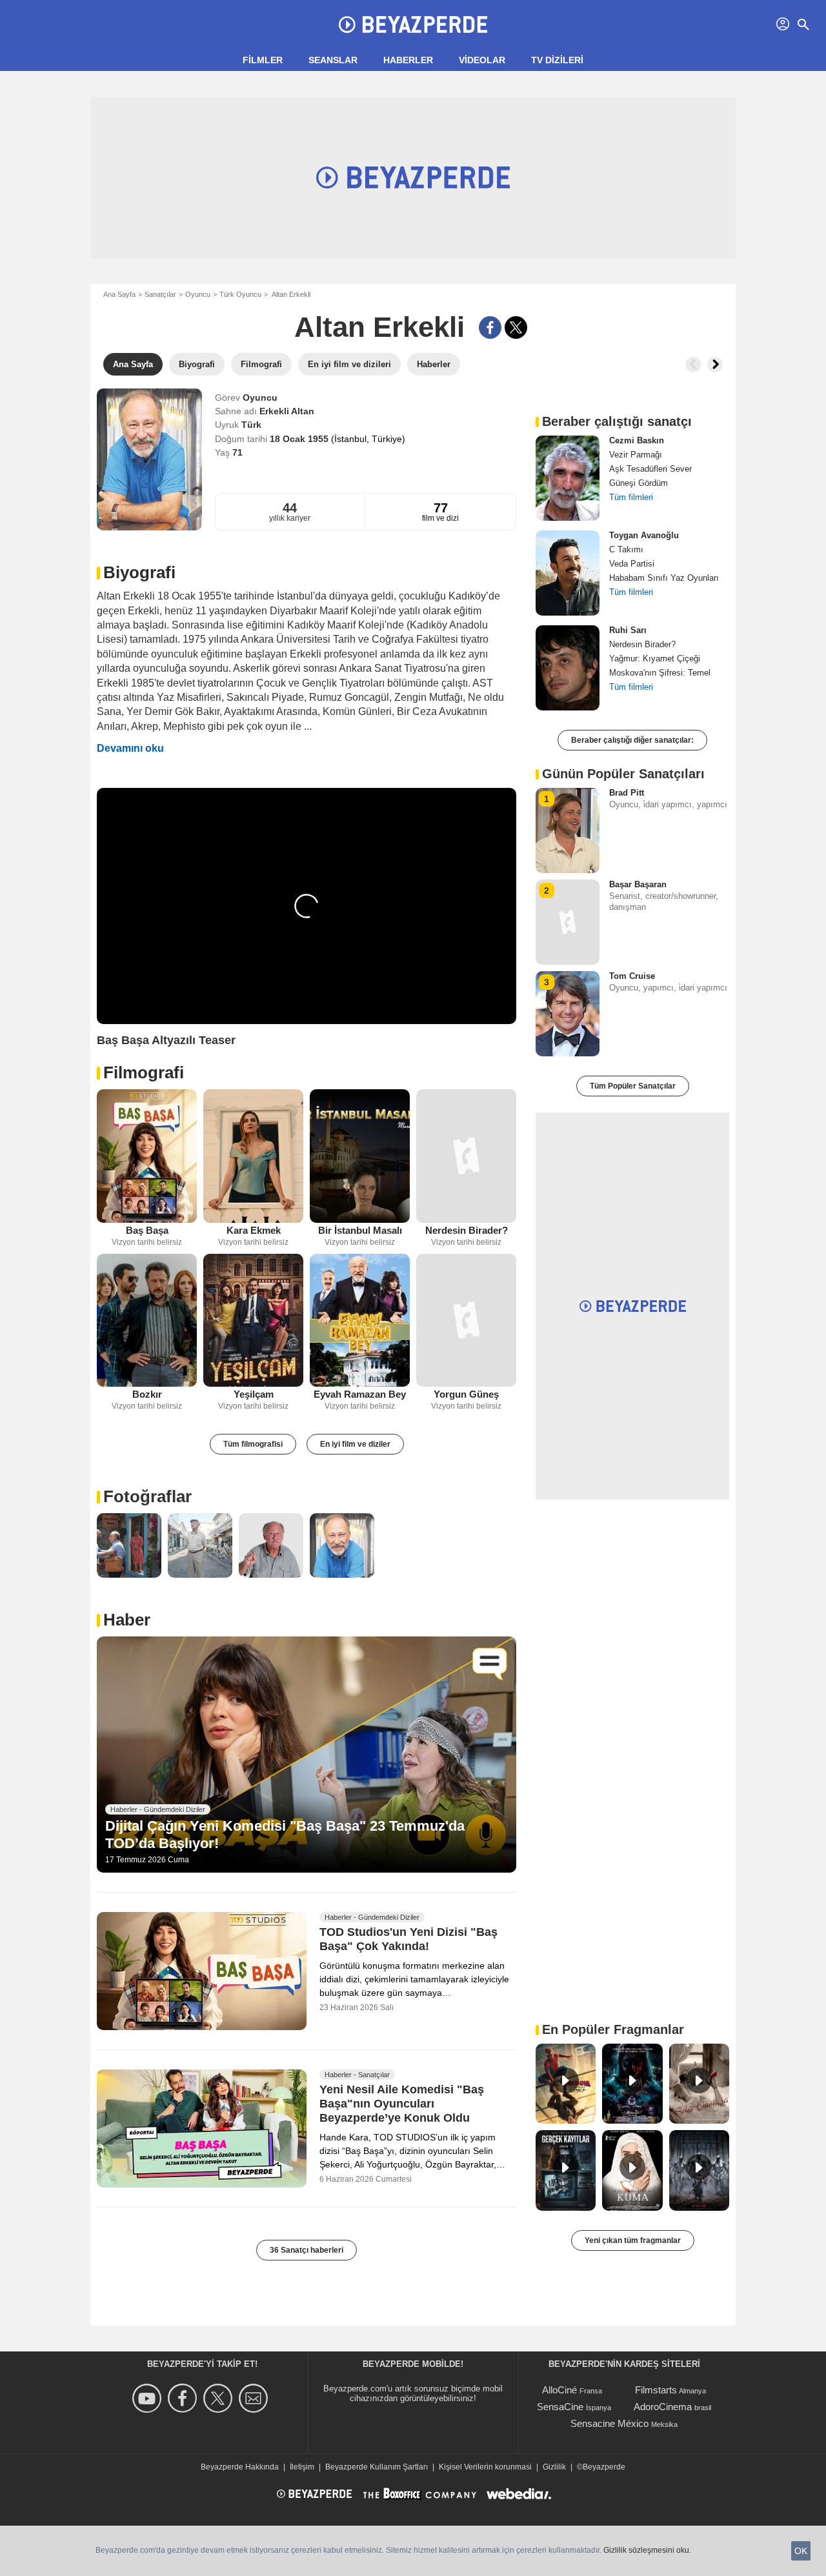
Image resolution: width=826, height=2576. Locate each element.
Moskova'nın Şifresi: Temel (660, 673)
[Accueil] (413, 25)
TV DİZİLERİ (557, 60)
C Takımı (626, 549)
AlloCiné (559, 2390)
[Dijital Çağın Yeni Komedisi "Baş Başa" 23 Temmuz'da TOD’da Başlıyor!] (307, 1755)
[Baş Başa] (147, 1156)
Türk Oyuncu (240, 294)
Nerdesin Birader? (467, 1230)
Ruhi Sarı (628, 630)
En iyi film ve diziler (355, 1444)
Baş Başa (147, 1230)
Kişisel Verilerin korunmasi (485, 2467)
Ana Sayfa (119, 294)
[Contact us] (255, 2398)
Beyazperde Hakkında (240, 2467)
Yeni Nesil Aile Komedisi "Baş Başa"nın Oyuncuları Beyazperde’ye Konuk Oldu (402, 2104)
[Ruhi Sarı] (568, 668)
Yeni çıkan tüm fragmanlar (633, 2240)
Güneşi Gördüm (639, 483)
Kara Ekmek (254, 1230)
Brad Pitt (627, 793)
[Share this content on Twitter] (516, 327)
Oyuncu (198, 294)
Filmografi (144, 1072)
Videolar (482, 60)
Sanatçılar (160, 294)
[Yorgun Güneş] (466, 1321)
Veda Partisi (632, 564)
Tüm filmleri (631, 497)
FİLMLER (263, 60)
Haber (127, 1620)
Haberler (408, 60)
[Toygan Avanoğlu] (568, 573)
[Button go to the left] (693, 365)
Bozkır (147, 1394)
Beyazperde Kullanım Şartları (377, 2467)
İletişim (302, 2467)
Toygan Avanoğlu (644, 535)
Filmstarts (656, 2390)
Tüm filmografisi (253, 1444)
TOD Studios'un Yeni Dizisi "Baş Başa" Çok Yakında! (408, 1939)
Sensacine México (609, 2423)
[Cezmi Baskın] (568, 478)
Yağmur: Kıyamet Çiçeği (655, 659)
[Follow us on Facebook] (184, 2398)
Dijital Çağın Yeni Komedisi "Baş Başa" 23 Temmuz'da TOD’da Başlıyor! (285, 1834)
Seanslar (333, 60)
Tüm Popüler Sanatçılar (633, 1086)
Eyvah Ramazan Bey (360, 1394)
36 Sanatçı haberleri (307, 2250)
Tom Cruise (632, 976)
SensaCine (560, 2407)
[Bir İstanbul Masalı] (360, 1156)
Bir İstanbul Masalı (360, 1230)
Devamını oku (130, 748)
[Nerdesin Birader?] (466, 1156)
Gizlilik (554, 2467)
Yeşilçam (254, 1394)
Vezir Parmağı (636, 455)
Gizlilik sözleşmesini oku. (647, 2550)
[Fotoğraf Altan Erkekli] (129, 1545)
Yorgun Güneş (466, 1394)
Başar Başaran (638, 884)
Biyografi (139, 572)
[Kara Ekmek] (253, 1156)
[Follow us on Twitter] (220, 2398)
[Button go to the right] (715, 365)
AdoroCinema (663, 2407)
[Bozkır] (147, 1321)
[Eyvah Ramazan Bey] (360, 1321)
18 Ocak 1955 (300, 439)
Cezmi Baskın (637, 440)
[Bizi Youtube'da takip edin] (149, 2398)
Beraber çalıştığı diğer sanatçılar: (632, 740)
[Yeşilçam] (253, 1321)
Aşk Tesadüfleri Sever (650, 469)
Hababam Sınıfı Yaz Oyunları (664, 578)
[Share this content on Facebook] (490, 327)
